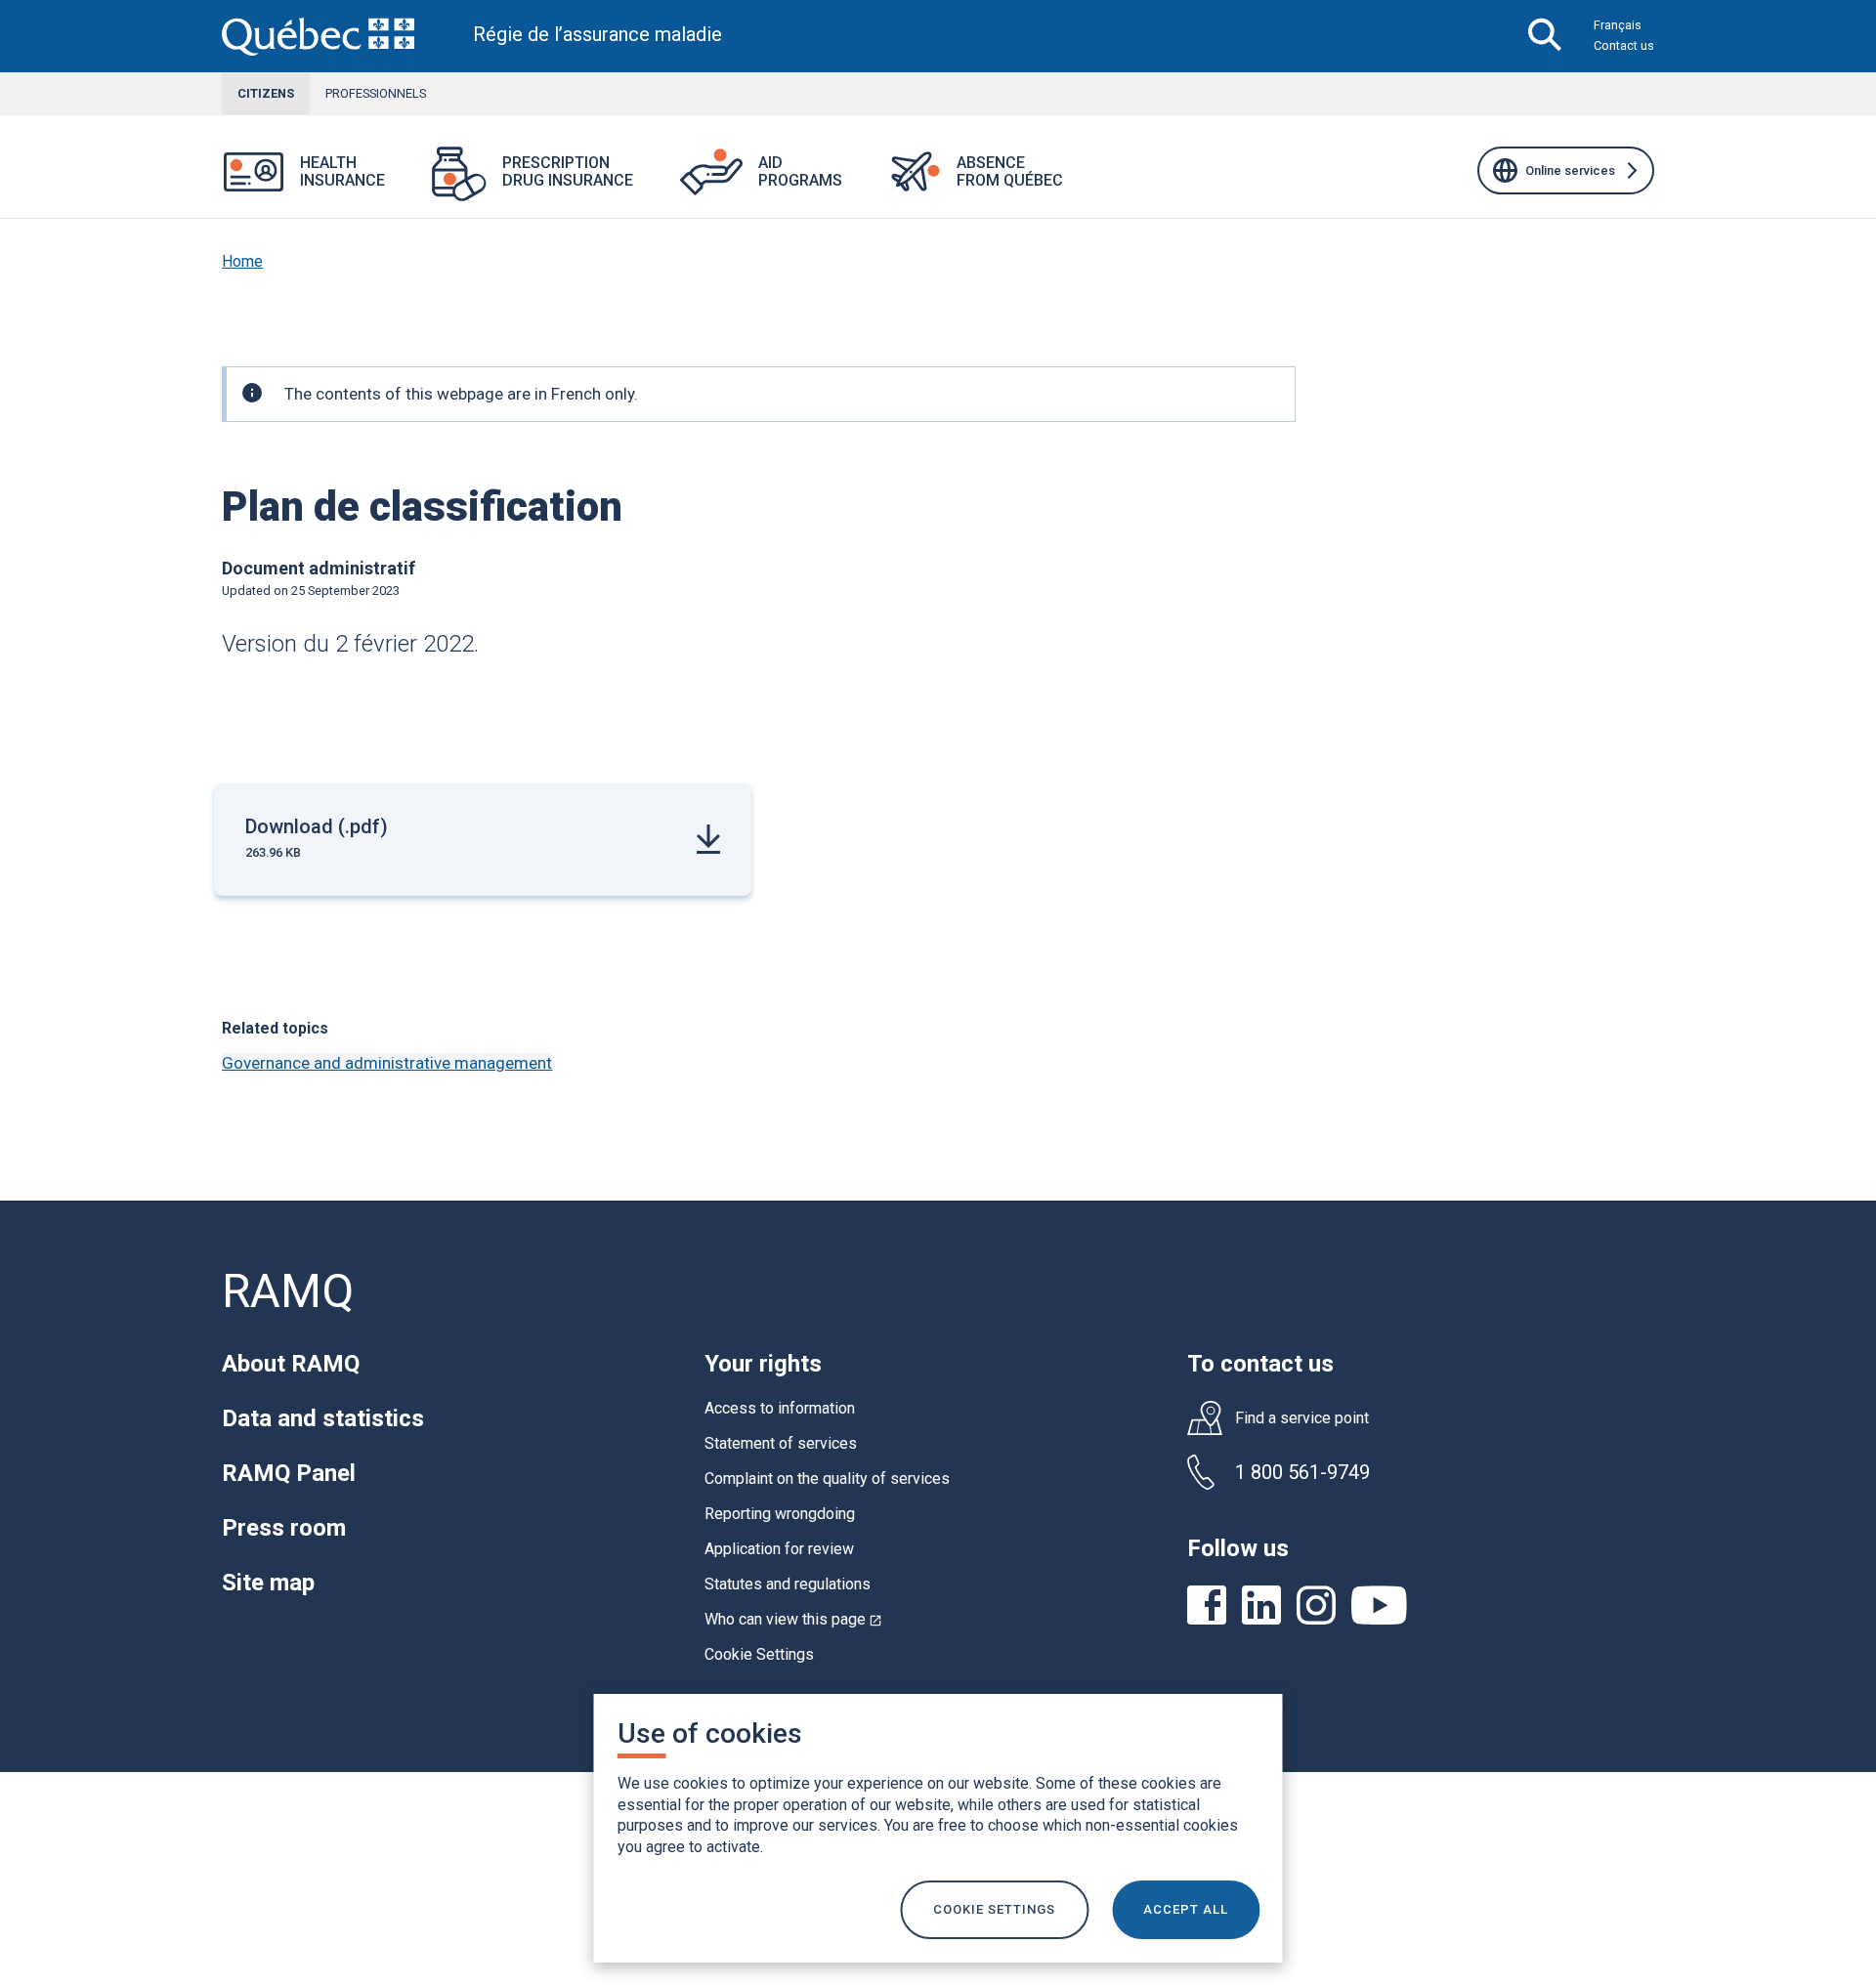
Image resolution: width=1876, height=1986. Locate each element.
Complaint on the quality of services (827, 1479)
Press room (284, 1528)
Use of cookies (710, 1733)
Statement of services (781, 1443)
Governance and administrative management (387, 1063)
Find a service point (1302, 1418)
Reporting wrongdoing (780, 1514)
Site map (268, 1583)
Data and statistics (323, 1418)
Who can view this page (793, 1619)
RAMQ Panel (289, 1473)
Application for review (779, 1549)
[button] (408, 184)
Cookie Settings (759, 1654)
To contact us (1260, 1364)
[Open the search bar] (1545, 36)
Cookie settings (994, 1909)
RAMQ (288, 1291)
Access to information (780, 1408)
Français (1618, 25)
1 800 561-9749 (1302, 1472)
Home (242, 261)
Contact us (1624, 45)
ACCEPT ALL (1186, 1909)
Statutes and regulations (788, 1584)
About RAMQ (291, 1364)
